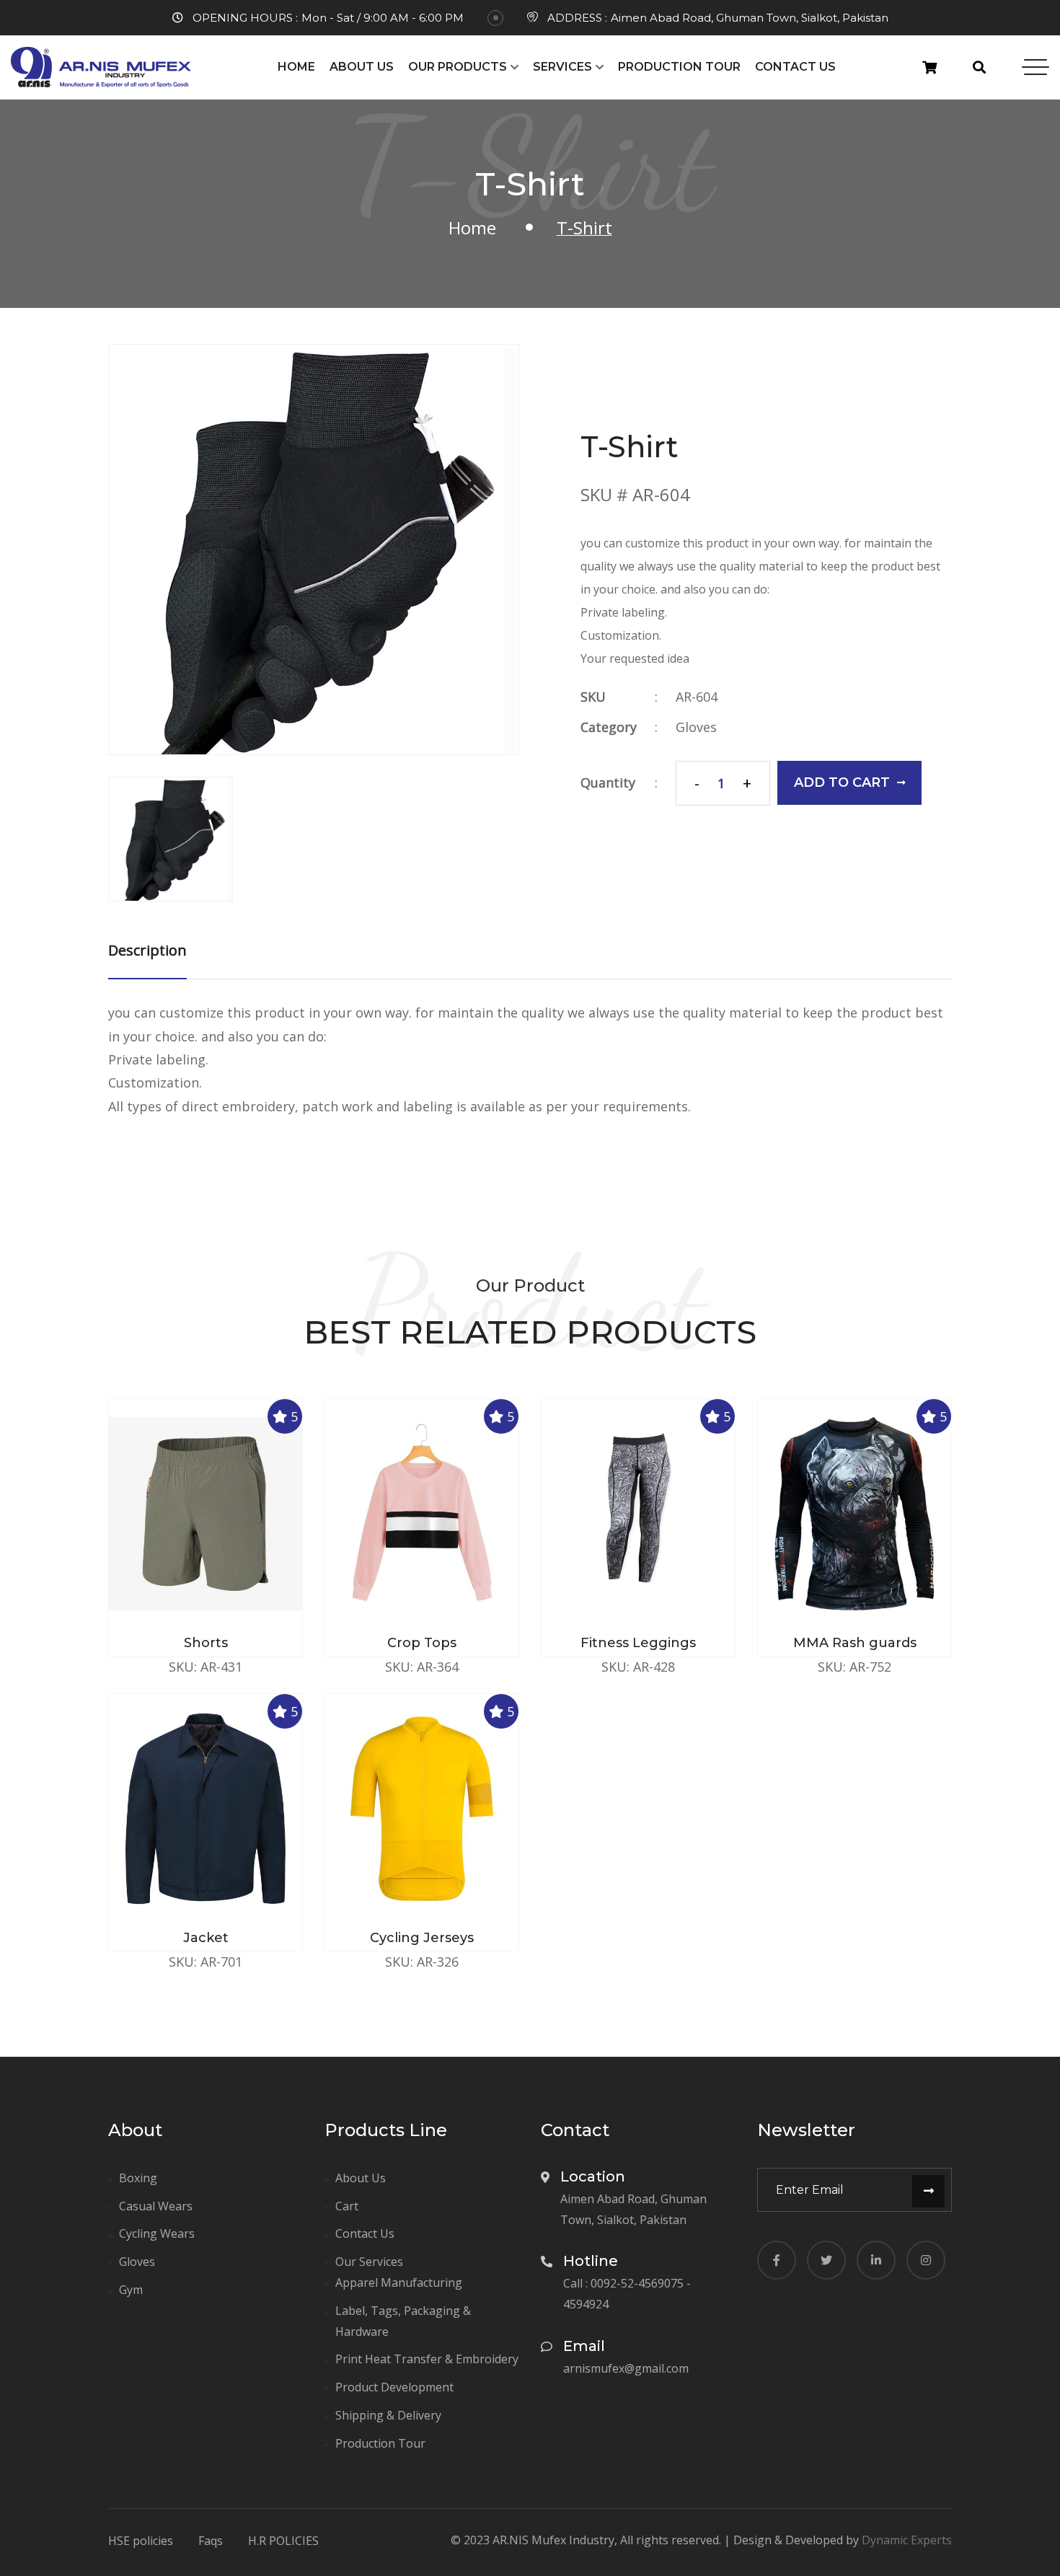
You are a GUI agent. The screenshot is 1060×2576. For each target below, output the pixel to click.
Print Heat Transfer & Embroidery (427, 2359)
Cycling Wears (157, 2233)
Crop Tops (422, 1643)
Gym (131, 2290)
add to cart (842, 782)
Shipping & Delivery (388, 2415)
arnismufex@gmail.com (626, 2368)
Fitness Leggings (638, 1643)
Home (296, 67)
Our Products (458, 67)
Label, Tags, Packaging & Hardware (403, 2321)
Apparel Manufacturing (399, 2282)
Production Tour (679, 67)
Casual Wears (156, 2206)
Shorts (206, 1643)
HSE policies (141, 2541)
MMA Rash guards (855, 1643)
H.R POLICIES (283, 2541)
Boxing (138, 2178)
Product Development (394, 2387)
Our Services (369, 2262)
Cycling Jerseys (422, 1938)
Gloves (696, 727)
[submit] (928, 2191)
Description (147, 950)
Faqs (211, 2541)
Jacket (206, 1938)
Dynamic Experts (907, 2540)
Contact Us (795, 67)
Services (562, 67)
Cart (347, 2206)
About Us (362, 67)
